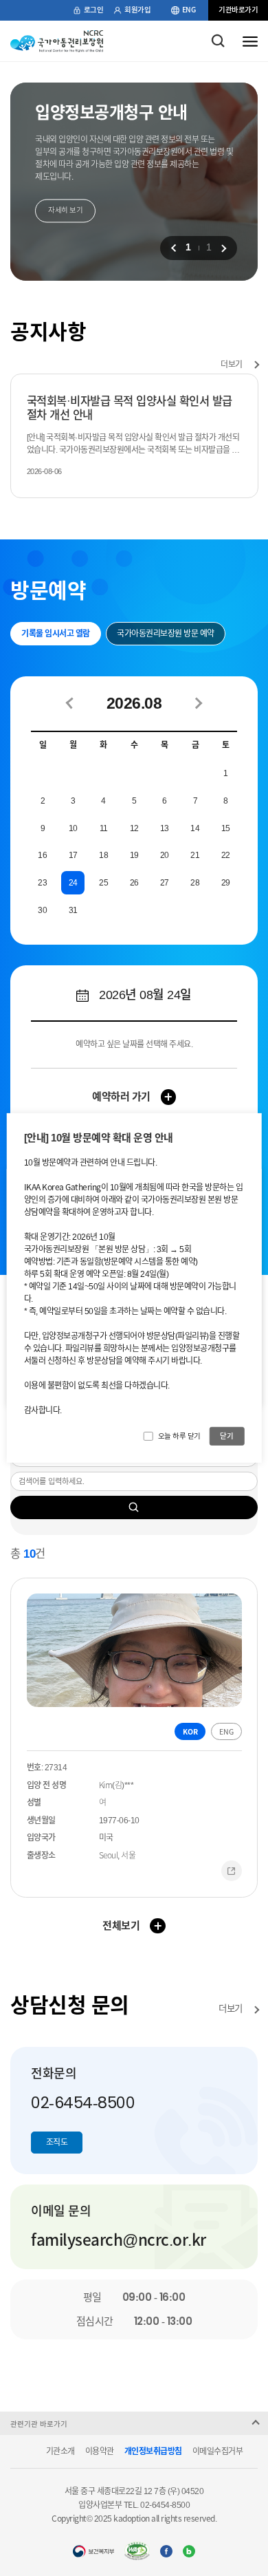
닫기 (226, 1435)
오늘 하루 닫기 (179, 1435)
